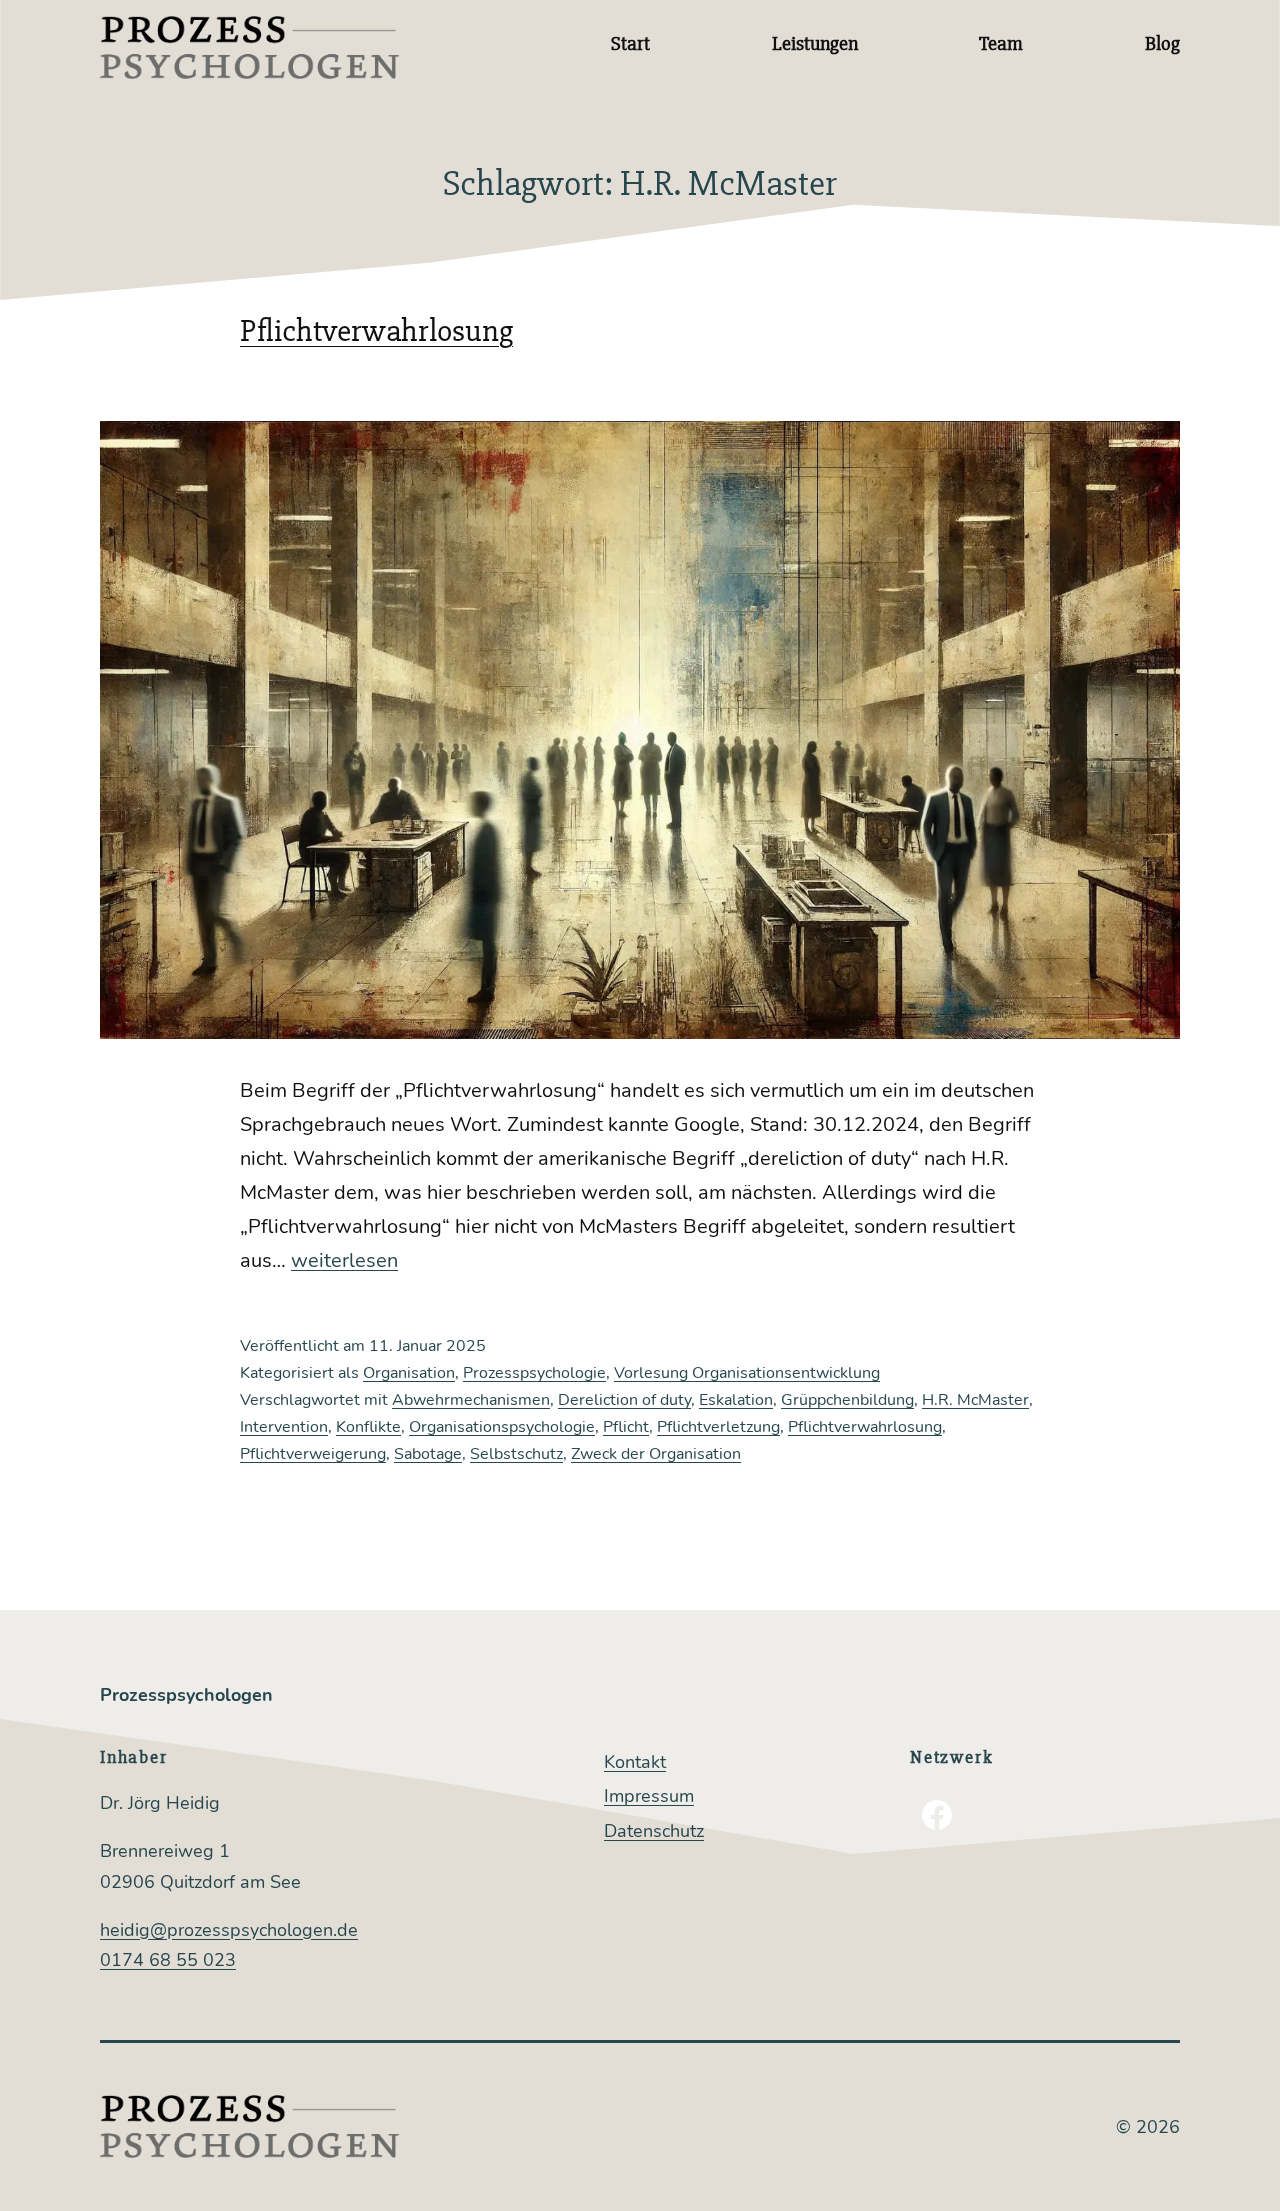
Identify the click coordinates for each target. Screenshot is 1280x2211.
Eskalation (736, 1400)
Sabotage (428, 1454)
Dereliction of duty (624, 1400)
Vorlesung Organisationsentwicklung (747, 1373)
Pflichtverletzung (718, 1427)
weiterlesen (344, 1260)
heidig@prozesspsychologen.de (229, 1930)
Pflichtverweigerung (313, 1454)
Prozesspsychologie (534, 1373)
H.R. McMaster (975, 1400)
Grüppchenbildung (847, 1400)
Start (630, 43)
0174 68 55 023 (168, 1960)
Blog (1162, 43)
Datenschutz (654, 1831)
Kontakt (635, 1762)
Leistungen (815, 43)
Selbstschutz (516, 1454)
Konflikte (368, 1427)
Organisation (409, 1373)
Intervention (284, 1427)
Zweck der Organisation (656, 1454)
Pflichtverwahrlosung (376, 330)
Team (1001, 43)
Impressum (649, 1796)
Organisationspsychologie (502, 1427)
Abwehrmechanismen (471, 1400)
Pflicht (626, 1427)
